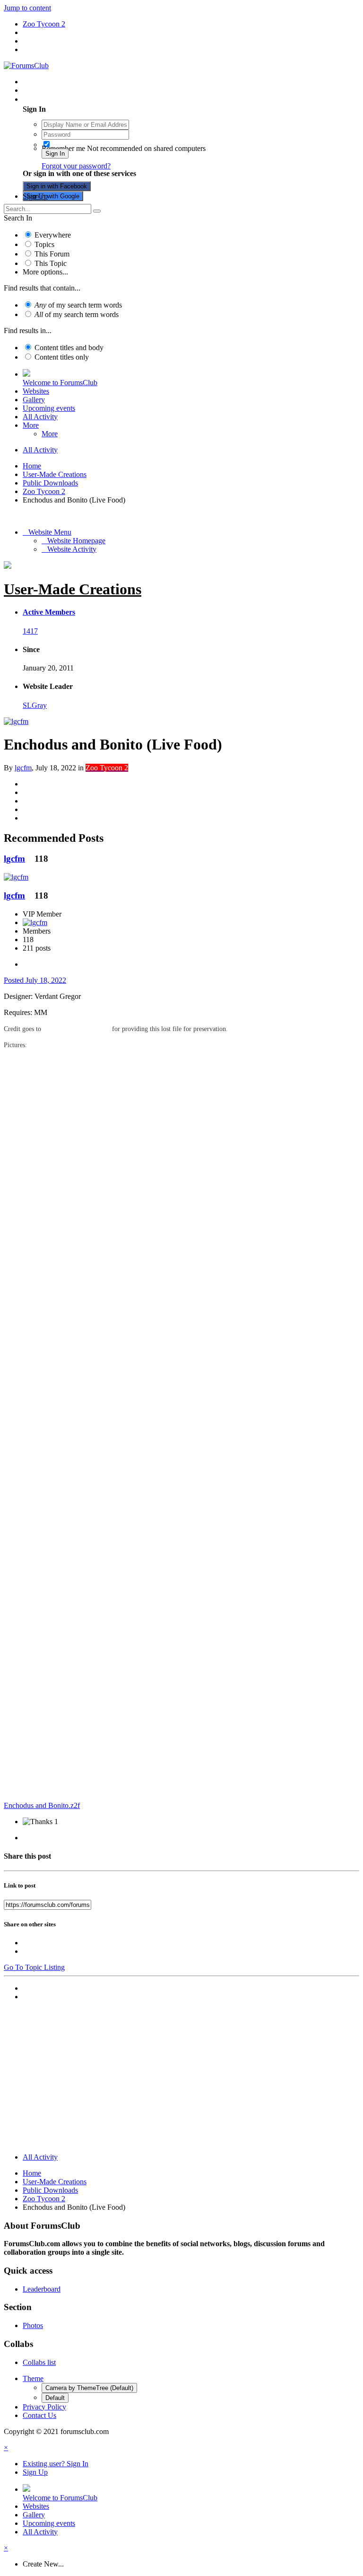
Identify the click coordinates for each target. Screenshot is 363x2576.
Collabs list (39, 2362)
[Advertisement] (181, 2079)
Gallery (34, 400)
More (31, 425)
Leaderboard (42, 2289)
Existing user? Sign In (57, 99)
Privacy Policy (44, 2407)
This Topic (51, 263)
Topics (44, 244)
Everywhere (53, 235)
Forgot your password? (76, 166)
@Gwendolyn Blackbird (77, 1029)
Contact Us (39, 2415)
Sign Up (35, 196)
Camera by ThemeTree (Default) (89, 2388)
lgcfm (23, 768)
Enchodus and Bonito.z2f (42, 1805)
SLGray (35, 705)
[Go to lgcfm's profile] (16, 721)
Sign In (55, 154)
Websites (36, 391)
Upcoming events (49, 408)
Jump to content (27, 8)
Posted (35, 980)
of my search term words (78, 305)
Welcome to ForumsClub (60, 383)
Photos (33, 2325)
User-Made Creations (73, 589)
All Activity (40, 417)
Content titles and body (69, 348)
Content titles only (62, 357)
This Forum (52, 254)
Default (55, 2398)
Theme (33, 2378)
